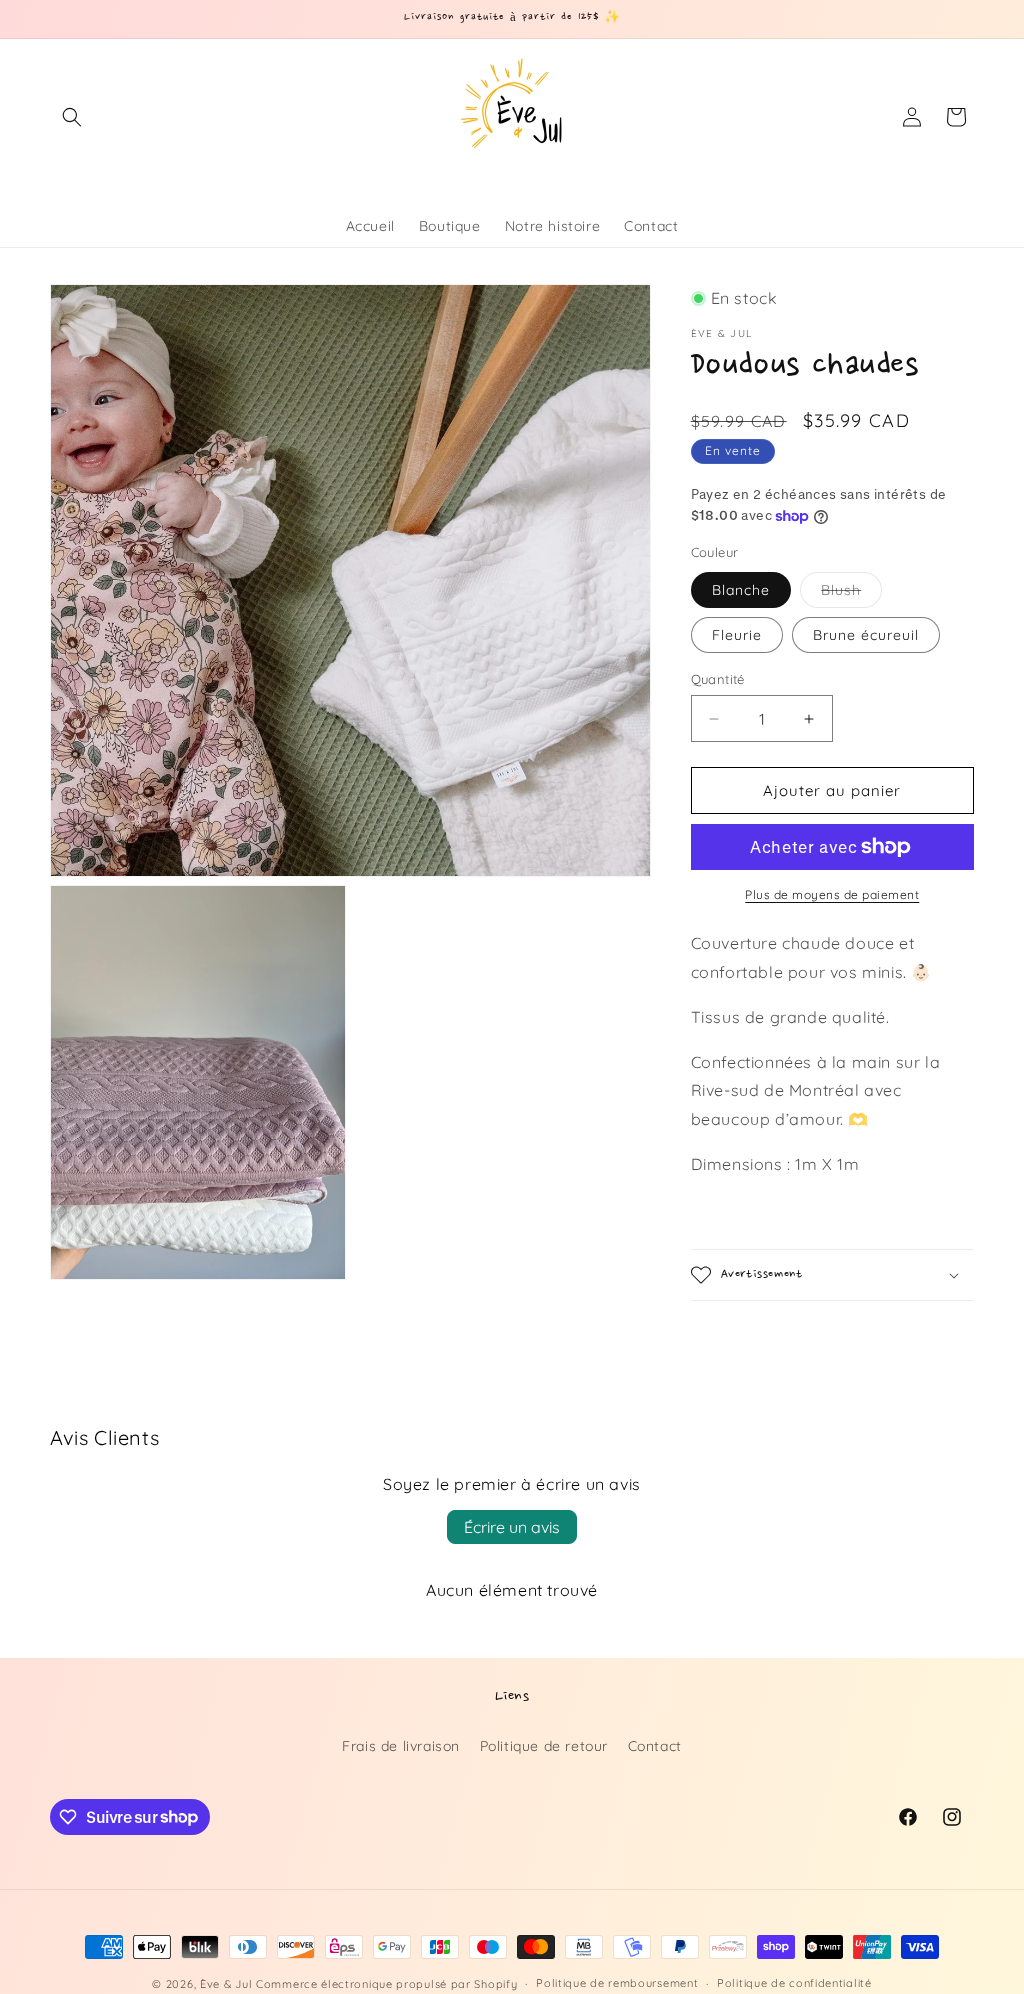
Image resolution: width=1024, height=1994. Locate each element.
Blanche (741, 590)
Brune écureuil (866, 635)
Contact (655, 1746)
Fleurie (737, 635)
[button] (72, 117)
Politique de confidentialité (794, 1983)
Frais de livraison (401, 1746)
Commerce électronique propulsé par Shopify (386, 1984)
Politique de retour (544, 1746)
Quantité (718, 679)
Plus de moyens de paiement (832, 894)
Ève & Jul (226, 1984)
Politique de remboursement (617, 1983)
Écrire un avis (512, 1527)
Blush (851, 594)
